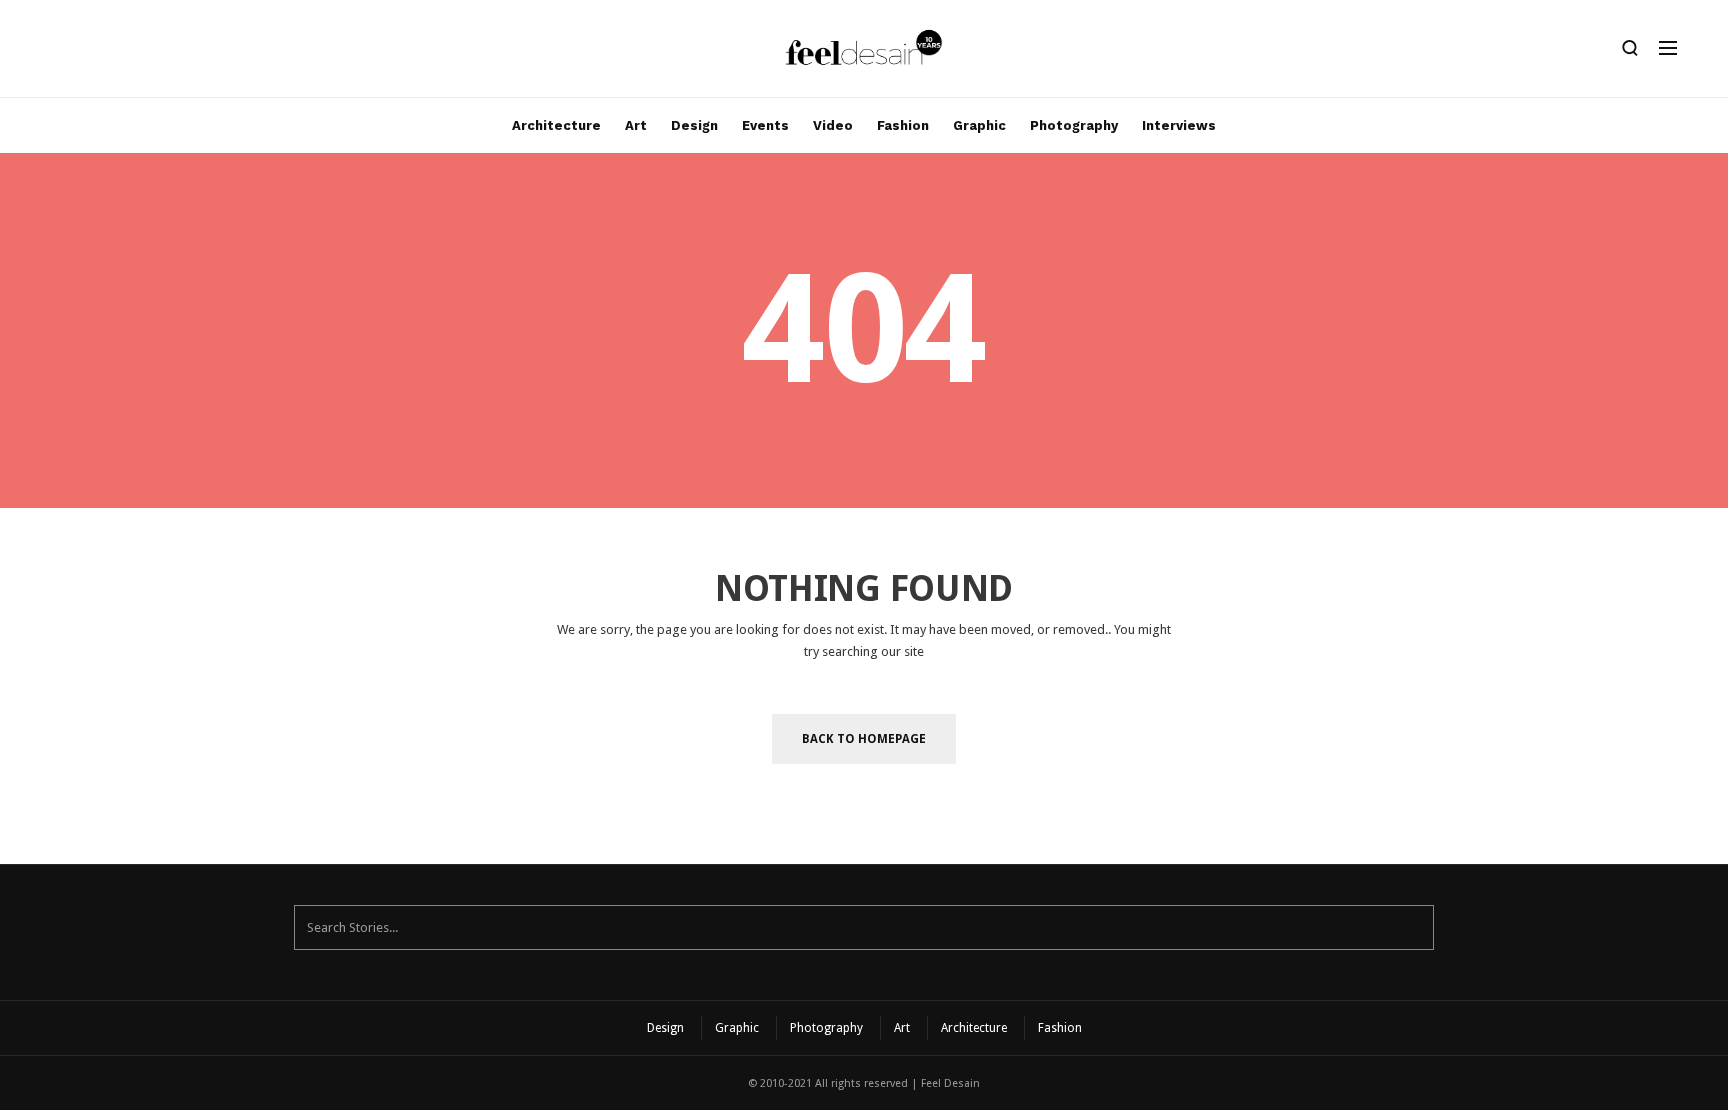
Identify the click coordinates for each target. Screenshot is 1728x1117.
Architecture (556, 125)
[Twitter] (121, 53)
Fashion (903, 125)
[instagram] (53, 53)
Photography (1074, 125)
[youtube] (155, 53)
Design (694, 125)
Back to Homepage (864, 739)
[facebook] (87, 53)
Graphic (979, 125)
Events (765, 125)
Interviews (1179, 125)
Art (636, 125)
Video (833, 125)
